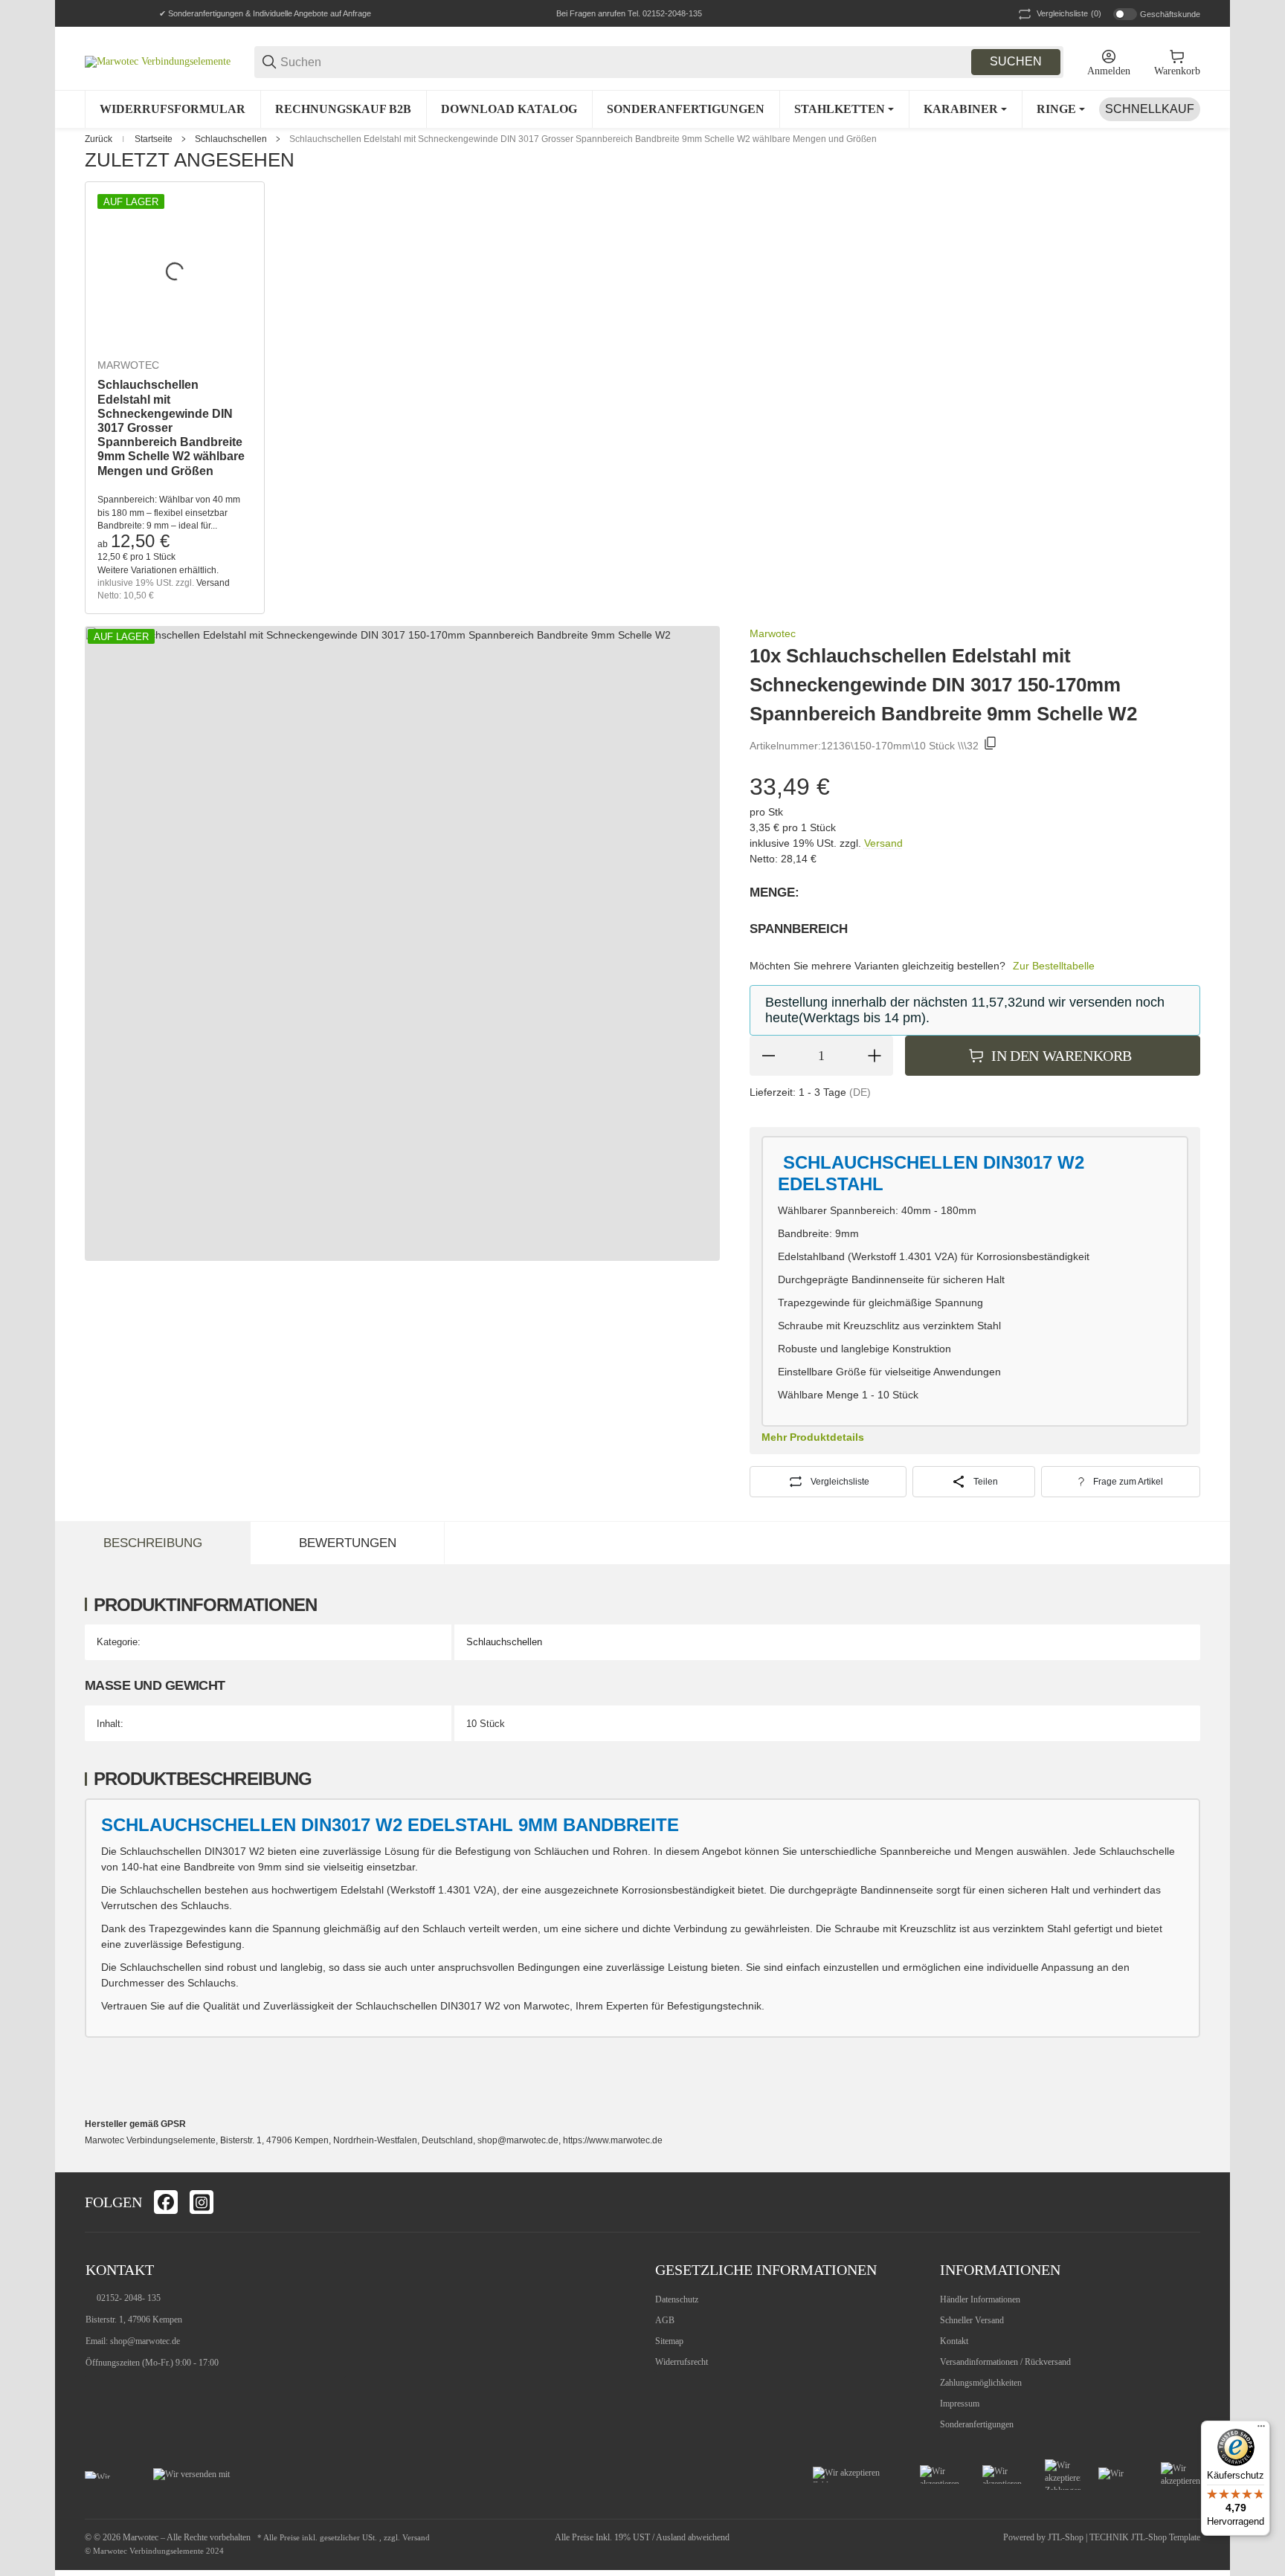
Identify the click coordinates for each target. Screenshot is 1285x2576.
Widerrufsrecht (682, 2362)
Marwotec (128, 365)
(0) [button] (1069, 13)
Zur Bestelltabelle (1054, 966)
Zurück (99, 139)
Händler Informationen (980, 2299)
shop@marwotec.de (145, 2341)
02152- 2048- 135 (129, 2298)
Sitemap (669, 2341)
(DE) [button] (860, 1092)
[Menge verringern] (768, 1056)
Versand (213, 583)
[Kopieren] (991, 746)
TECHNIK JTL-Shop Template (1145, 2537)
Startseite (154, 139)
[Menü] (1261, 2430)
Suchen (1016, 61)
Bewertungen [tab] (348, 1543)
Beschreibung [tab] (153, 1543)
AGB (665, 2320)
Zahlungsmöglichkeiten (981, 2383)
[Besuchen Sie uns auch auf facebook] (166, 2202)
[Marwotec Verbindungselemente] (158, 61)
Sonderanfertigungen (977, 2424)
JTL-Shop (1067, 2537)
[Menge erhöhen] (875, 1056)
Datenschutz (677, 2299)
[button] (1188, 2202)
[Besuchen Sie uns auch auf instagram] (202, 2202)
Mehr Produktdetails (813, 1437)
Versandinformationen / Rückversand (1005, 2362)
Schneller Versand (972, 2320)
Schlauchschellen (231, 139)
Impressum (960, 2404)
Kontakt (954, 2341)
